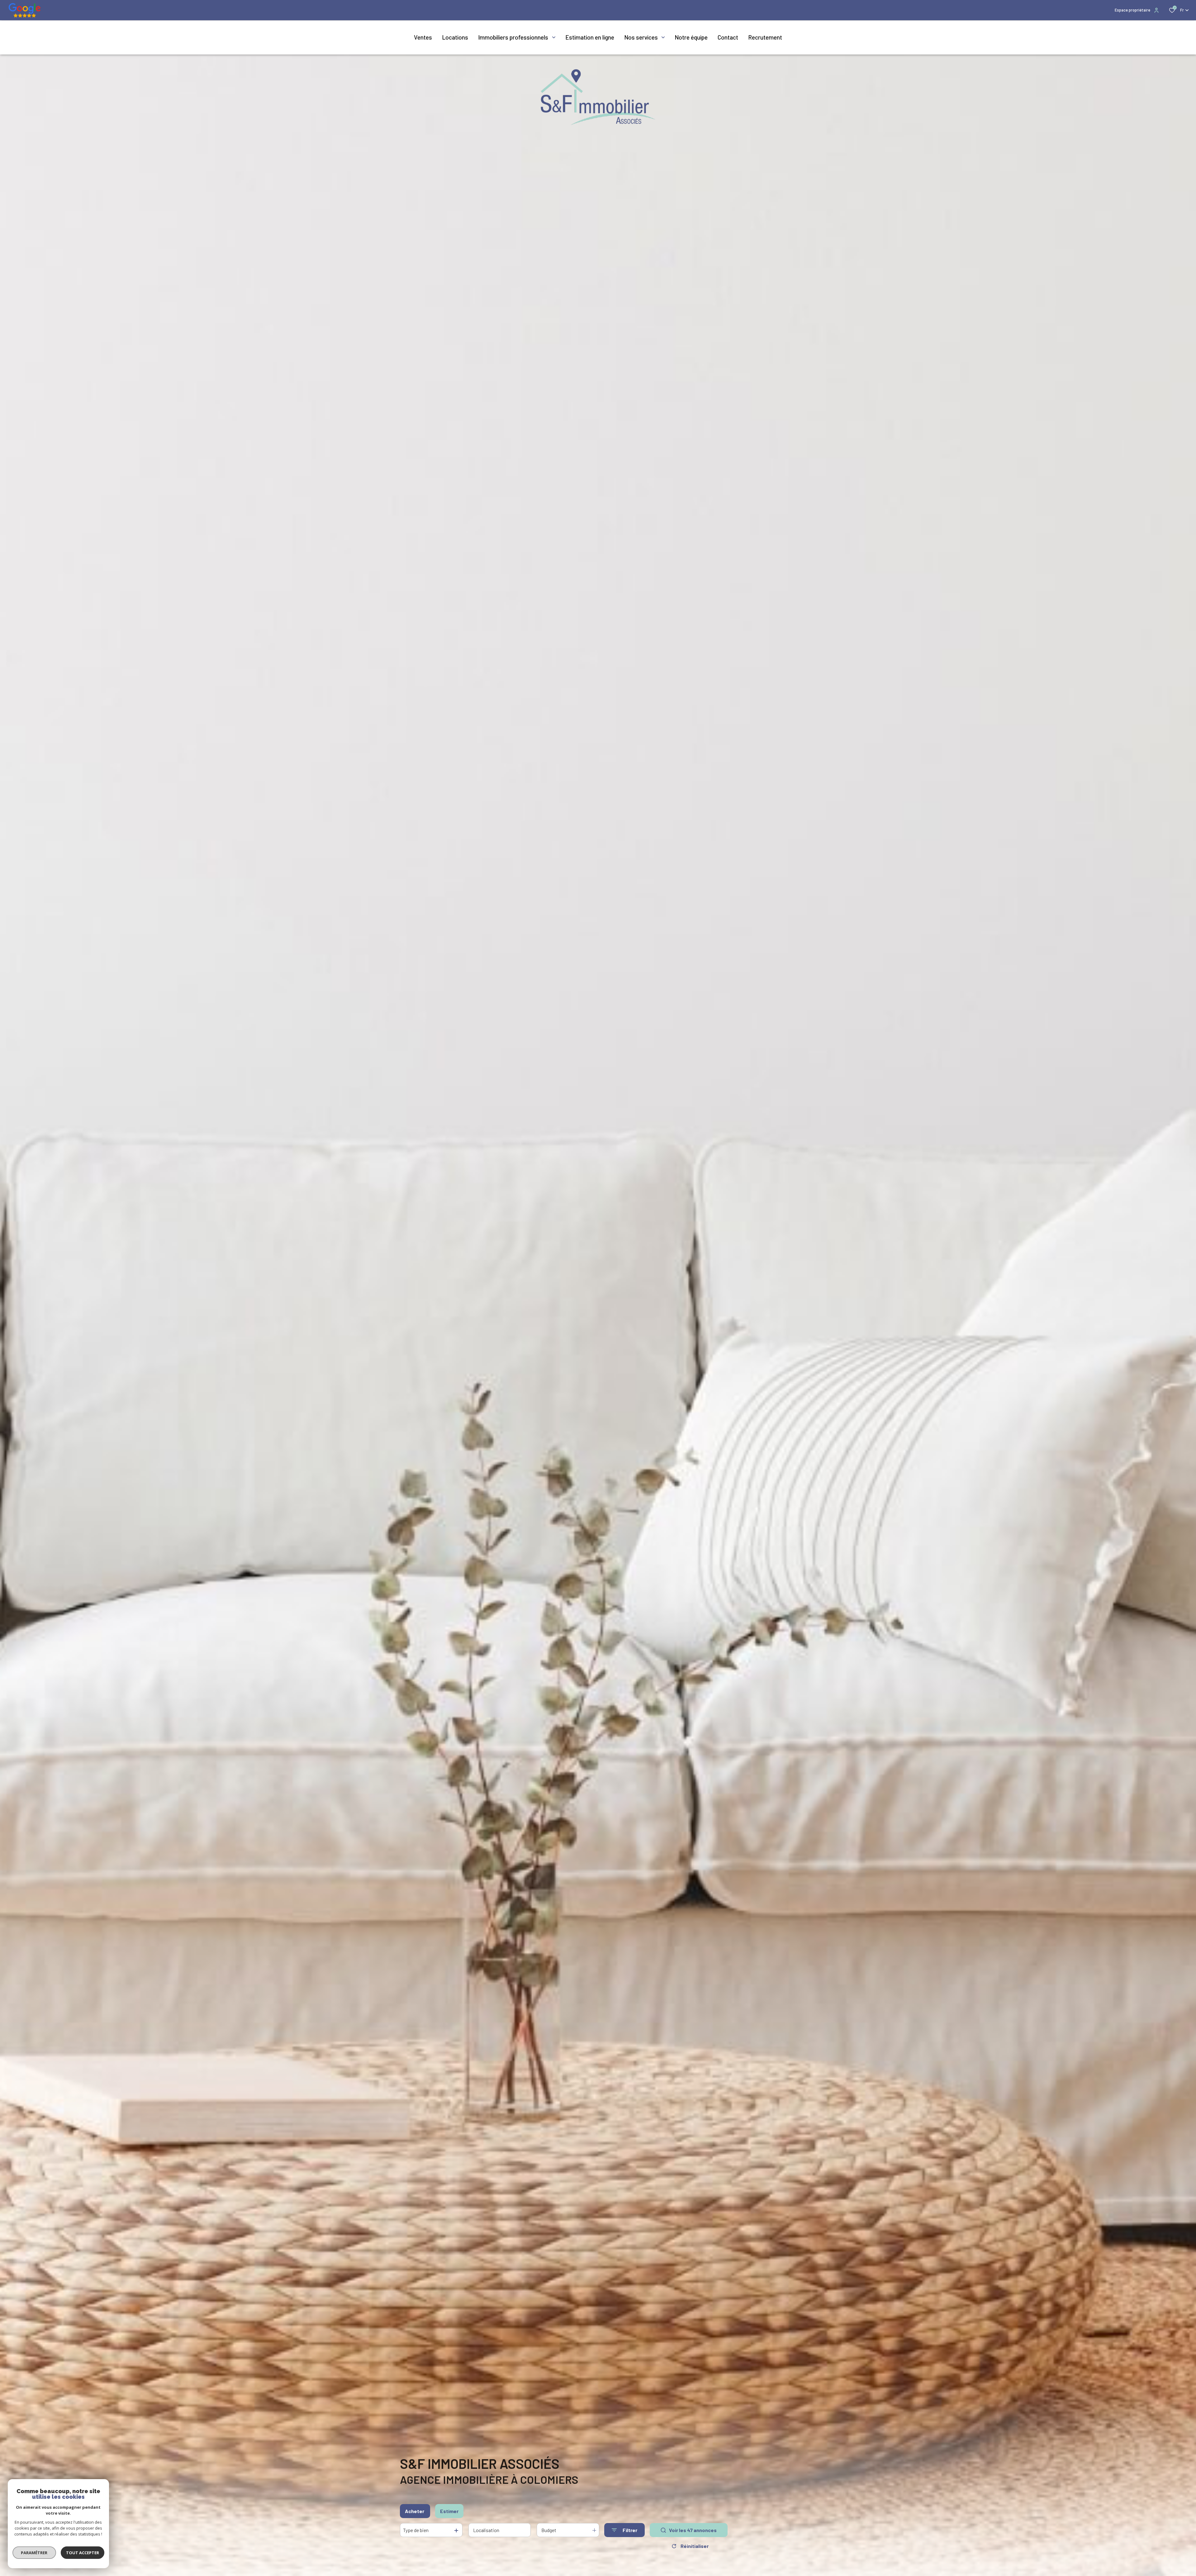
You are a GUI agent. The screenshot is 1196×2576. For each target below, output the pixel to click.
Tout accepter (83, 2553)
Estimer (449, 2511)
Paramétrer (34, 2553)
